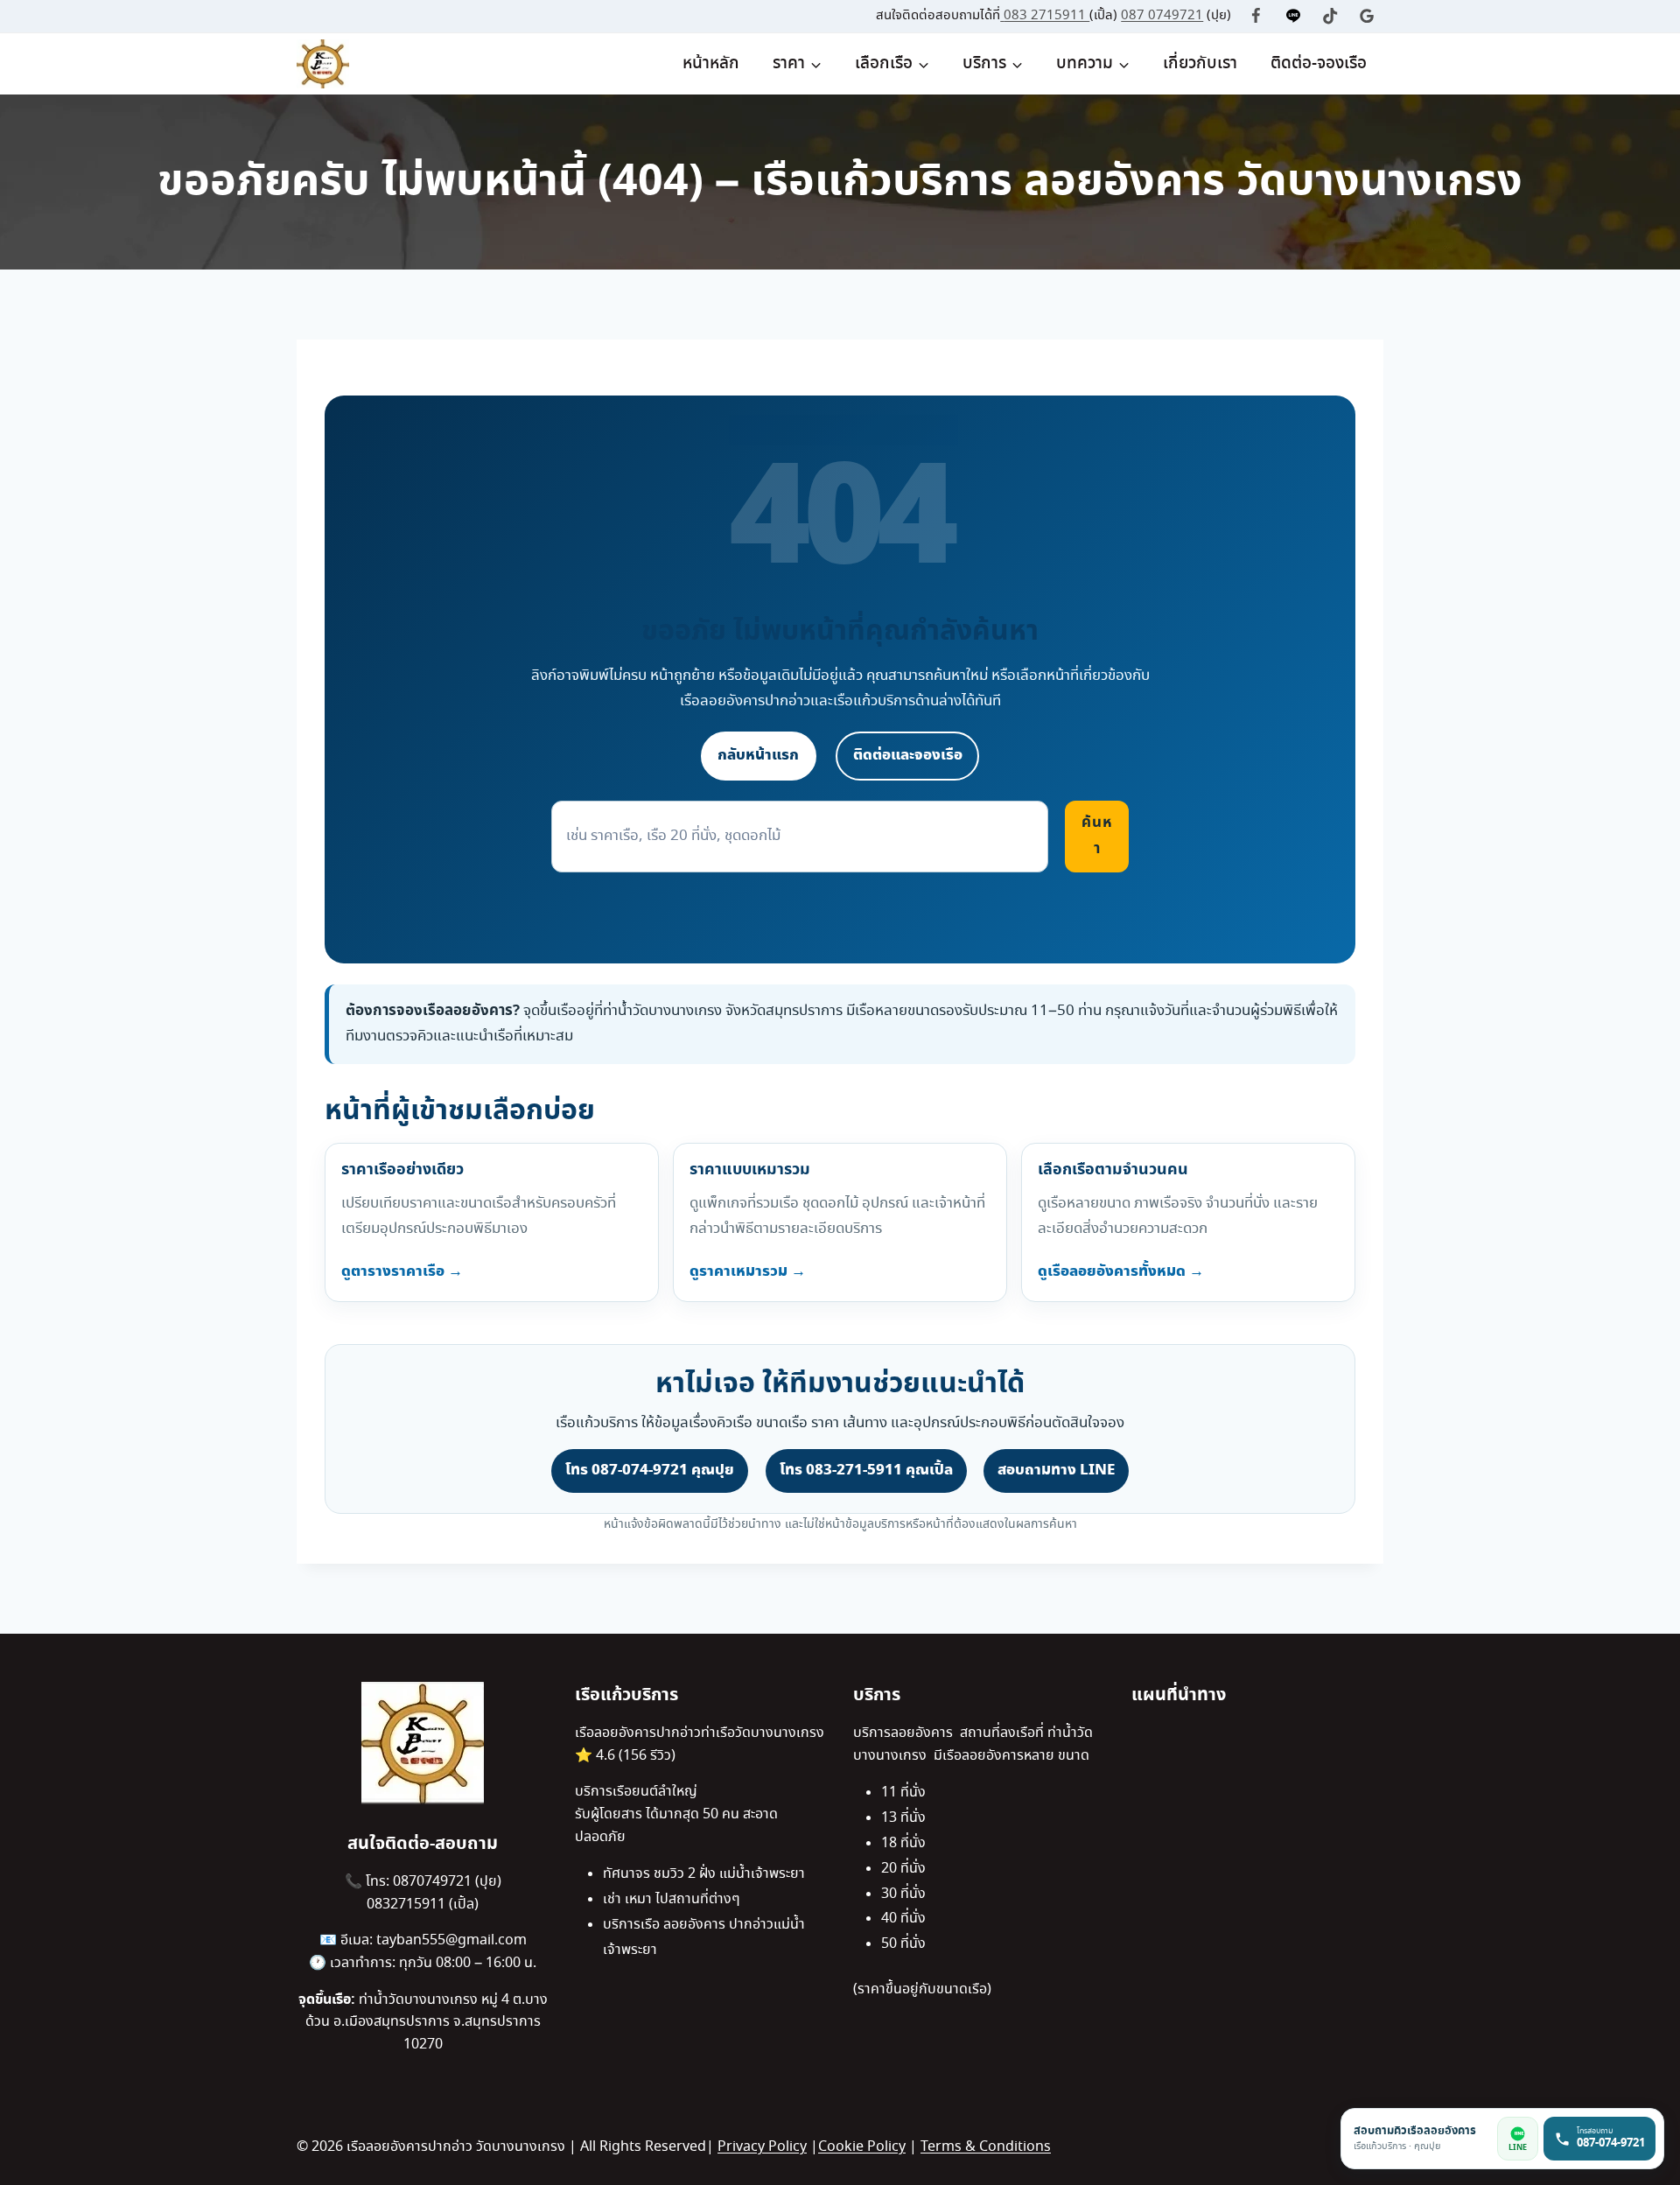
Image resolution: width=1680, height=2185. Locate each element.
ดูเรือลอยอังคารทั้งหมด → (1121, 1271)
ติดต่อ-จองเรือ (1319, 64)
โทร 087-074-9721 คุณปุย (650, 1470)
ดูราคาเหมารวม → (748, 1271)
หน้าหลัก (711, 64)
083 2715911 (1046, 16)
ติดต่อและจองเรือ (908, 755)
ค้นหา (1097, 836)
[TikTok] (1330, 16)
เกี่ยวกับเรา (1200, 64)
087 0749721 (1162, 16)
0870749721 (434, 1882)
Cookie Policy (862, 2147)
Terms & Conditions (986, 2147)
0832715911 (408, 1905)
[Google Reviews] (1367, 16)
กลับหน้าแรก (758, 755)
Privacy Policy (762, 2147)
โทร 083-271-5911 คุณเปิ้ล (866, 1470)
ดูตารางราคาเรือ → (402, 1271)
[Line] (1294, 16)
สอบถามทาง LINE (1056, 1470)
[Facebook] (1256, 16)
